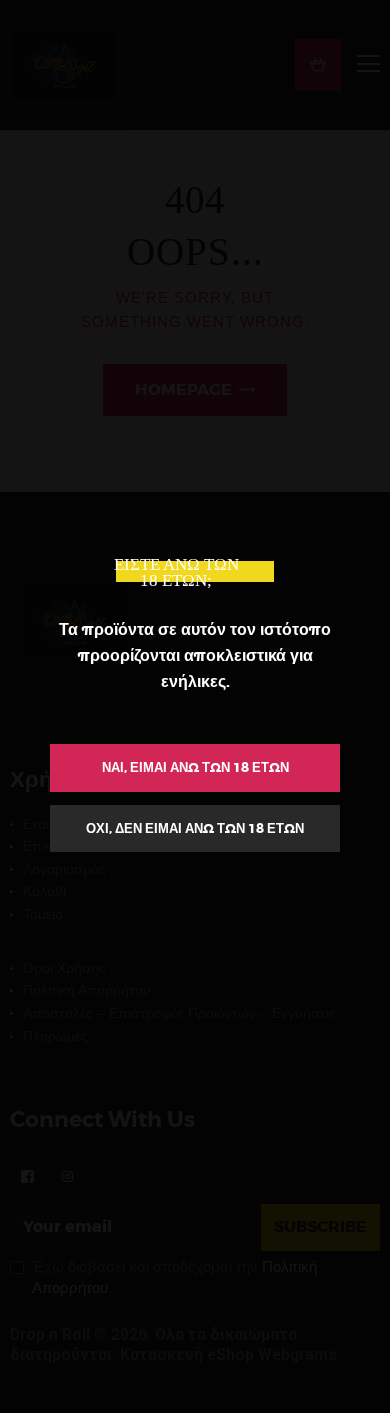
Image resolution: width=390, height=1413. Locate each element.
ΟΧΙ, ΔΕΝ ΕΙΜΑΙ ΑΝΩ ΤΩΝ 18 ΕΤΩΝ (195, 828)
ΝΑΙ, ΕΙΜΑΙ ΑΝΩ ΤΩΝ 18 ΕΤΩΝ (195, 767)
